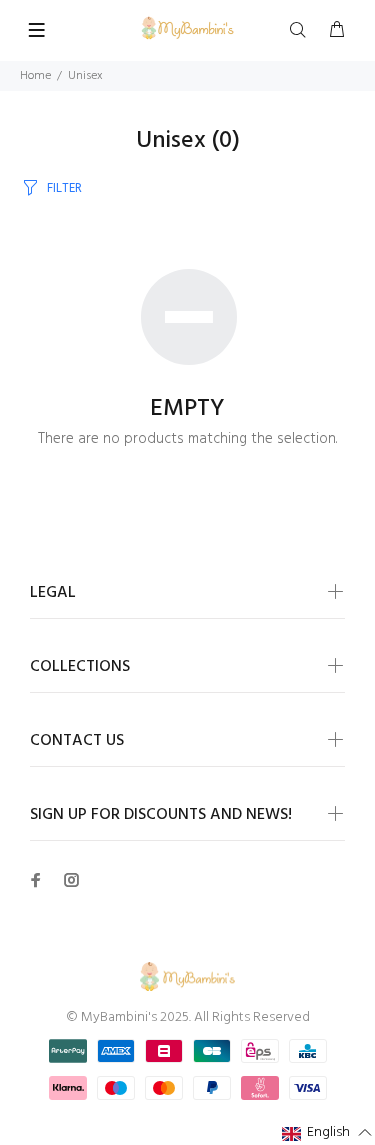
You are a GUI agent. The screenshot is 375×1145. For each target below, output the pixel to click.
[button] (327, 1133)
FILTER (64, 188)
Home (35, 76)
